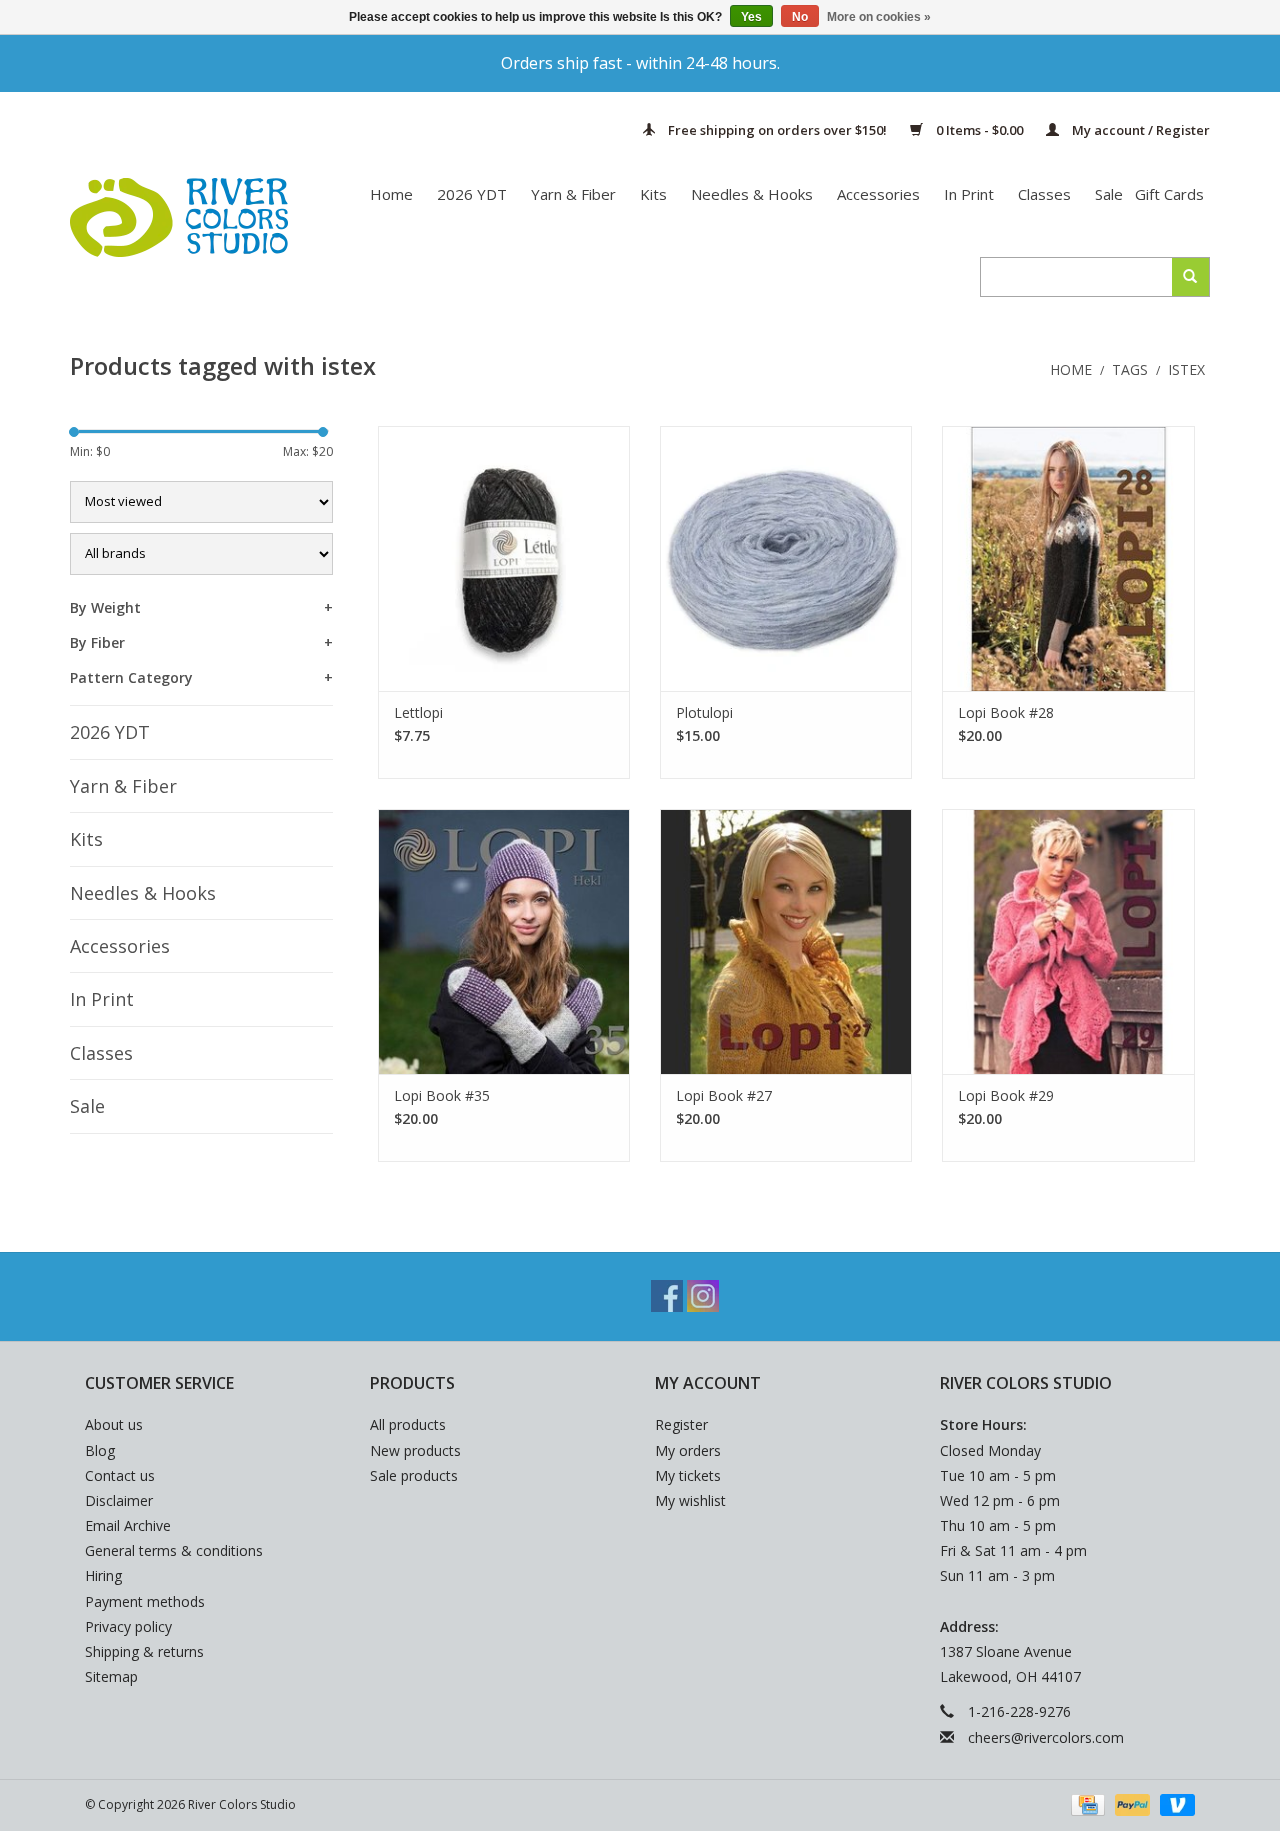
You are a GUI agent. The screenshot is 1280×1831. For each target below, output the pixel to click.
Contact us (120, 1475)
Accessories (878, 194)
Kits (653, 194)
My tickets (688, 1475)
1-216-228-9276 (1019, 1711)
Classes (1044, 194)
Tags (1130, 369)
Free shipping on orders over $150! (777, 130)
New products (415, 1450)
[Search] (1190, 277)
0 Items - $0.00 (979, 130)
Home (391, 194)
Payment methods (145, 1601)
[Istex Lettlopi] (504, 558)
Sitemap (111, 1676)
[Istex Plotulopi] (786, 558)
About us (114, 1424)
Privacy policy (128, 1626)
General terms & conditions (174, 1550)
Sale (1109, 194)
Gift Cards (1169, 194)
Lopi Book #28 (1006, 712)
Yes (751, 17)
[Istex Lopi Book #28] (1068, 558)
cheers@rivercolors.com (1046, 1737)
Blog (100, 1450)
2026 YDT (472, 194)
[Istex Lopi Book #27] (786, 941)
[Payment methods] (1086, 1803)
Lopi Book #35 (442, 1095)
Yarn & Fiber (573, 194)
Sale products (414, 1475)
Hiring (103, 1575)
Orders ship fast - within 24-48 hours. (640, 63)
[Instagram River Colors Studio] (703, 1296)
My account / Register (1139, 130)
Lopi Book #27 (724, 1095)
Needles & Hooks (752, 194)
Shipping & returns (144, 1651)
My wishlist (690, 1500)
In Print (969, 194)
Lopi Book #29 (1006, 1095)
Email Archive (128, 1525)
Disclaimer (119, 1500)
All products (408, 1424)
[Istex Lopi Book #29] (1068, 941)
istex (1186, 369)
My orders (688, 1450)
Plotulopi (704, 712)
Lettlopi (418, 712)
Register (681, 1424)
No (800, 17)
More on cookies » (879, 17)
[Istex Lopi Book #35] (504, 941)
